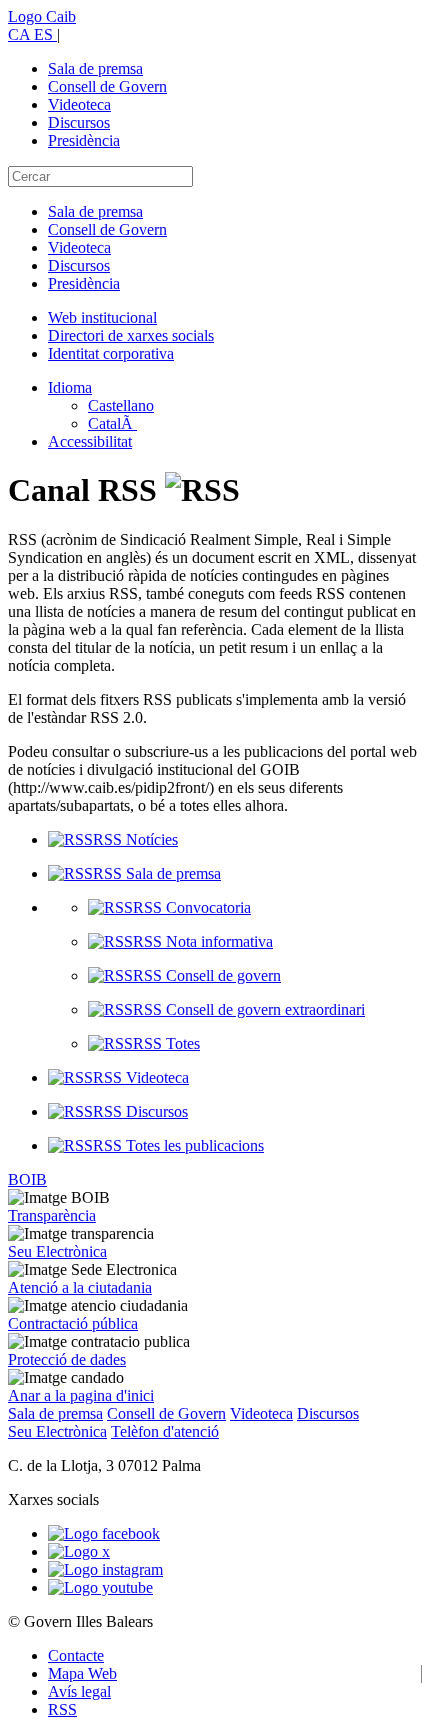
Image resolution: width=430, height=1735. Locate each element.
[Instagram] (105, 1569)
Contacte (76, 1655)
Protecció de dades (67, 1359)
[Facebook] (104, 1533)
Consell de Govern (107, 86)
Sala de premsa (95, 68)
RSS (62, 1709)
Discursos (79, 122)
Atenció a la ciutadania (80, 1287)
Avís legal (79, 1691)
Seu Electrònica (57, 1251)
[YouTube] (100, 1587)
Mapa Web (82, 1673)
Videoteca (79, 104)
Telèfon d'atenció (165, 1431)
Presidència (84, 140)
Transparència (52, 1215)
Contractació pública (73, 1323)
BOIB (27, 1179)
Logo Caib (42, 16)
